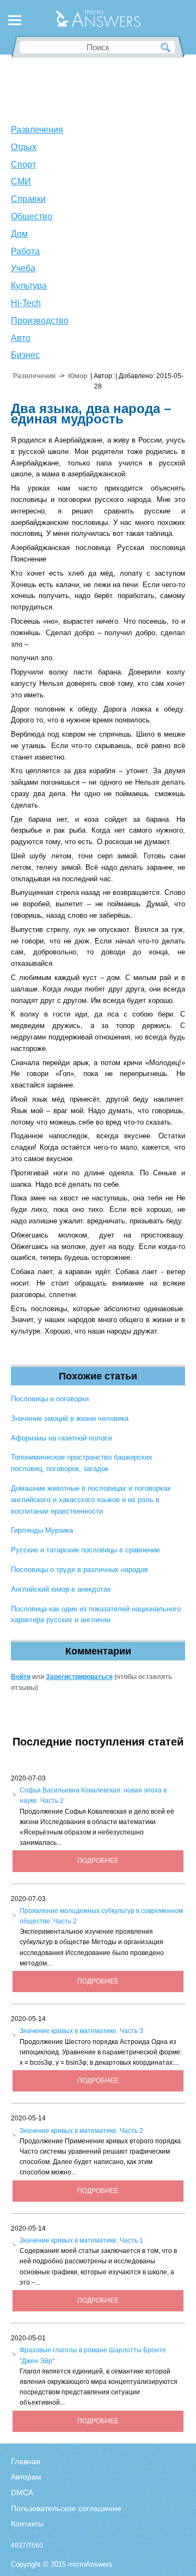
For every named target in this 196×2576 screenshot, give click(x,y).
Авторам (26, 2477)
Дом (19, 234)
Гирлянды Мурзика (42, 1530)
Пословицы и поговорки (50, 1399)
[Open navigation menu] (15, 22)
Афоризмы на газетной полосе (62, 1438)
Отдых (24, 147)
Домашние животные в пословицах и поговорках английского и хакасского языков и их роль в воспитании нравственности (91, 1500)
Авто (21, 338)
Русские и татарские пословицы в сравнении (85, 1550)
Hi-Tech (26, 303)
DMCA (22, 2493)
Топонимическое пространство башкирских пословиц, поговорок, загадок (82, 1463)
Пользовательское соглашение (66, 2508)
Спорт (23, 165)
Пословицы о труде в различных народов (79, 1570)
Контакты (27, 2524)
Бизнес (25, 355)
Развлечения (37, 130)
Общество (32, 216)
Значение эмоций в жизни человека (70, 1418)
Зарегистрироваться (79, 1677)
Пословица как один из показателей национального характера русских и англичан (96, 1615)
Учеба (23, 268)
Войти (21, 1677)
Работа (25, 251)
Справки (28, 199)
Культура (29, 286)
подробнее (98, 1861)
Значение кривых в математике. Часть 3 (81, 2031)
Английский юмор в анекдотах (61, 1589)
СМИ (21, 181)
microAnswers (90, 2564)
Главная (26, 2461)
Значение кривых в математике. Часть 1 (81, 2240)
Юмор (78, 376)
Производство (40, 321)
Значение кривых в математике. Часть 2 (81, 2131)
